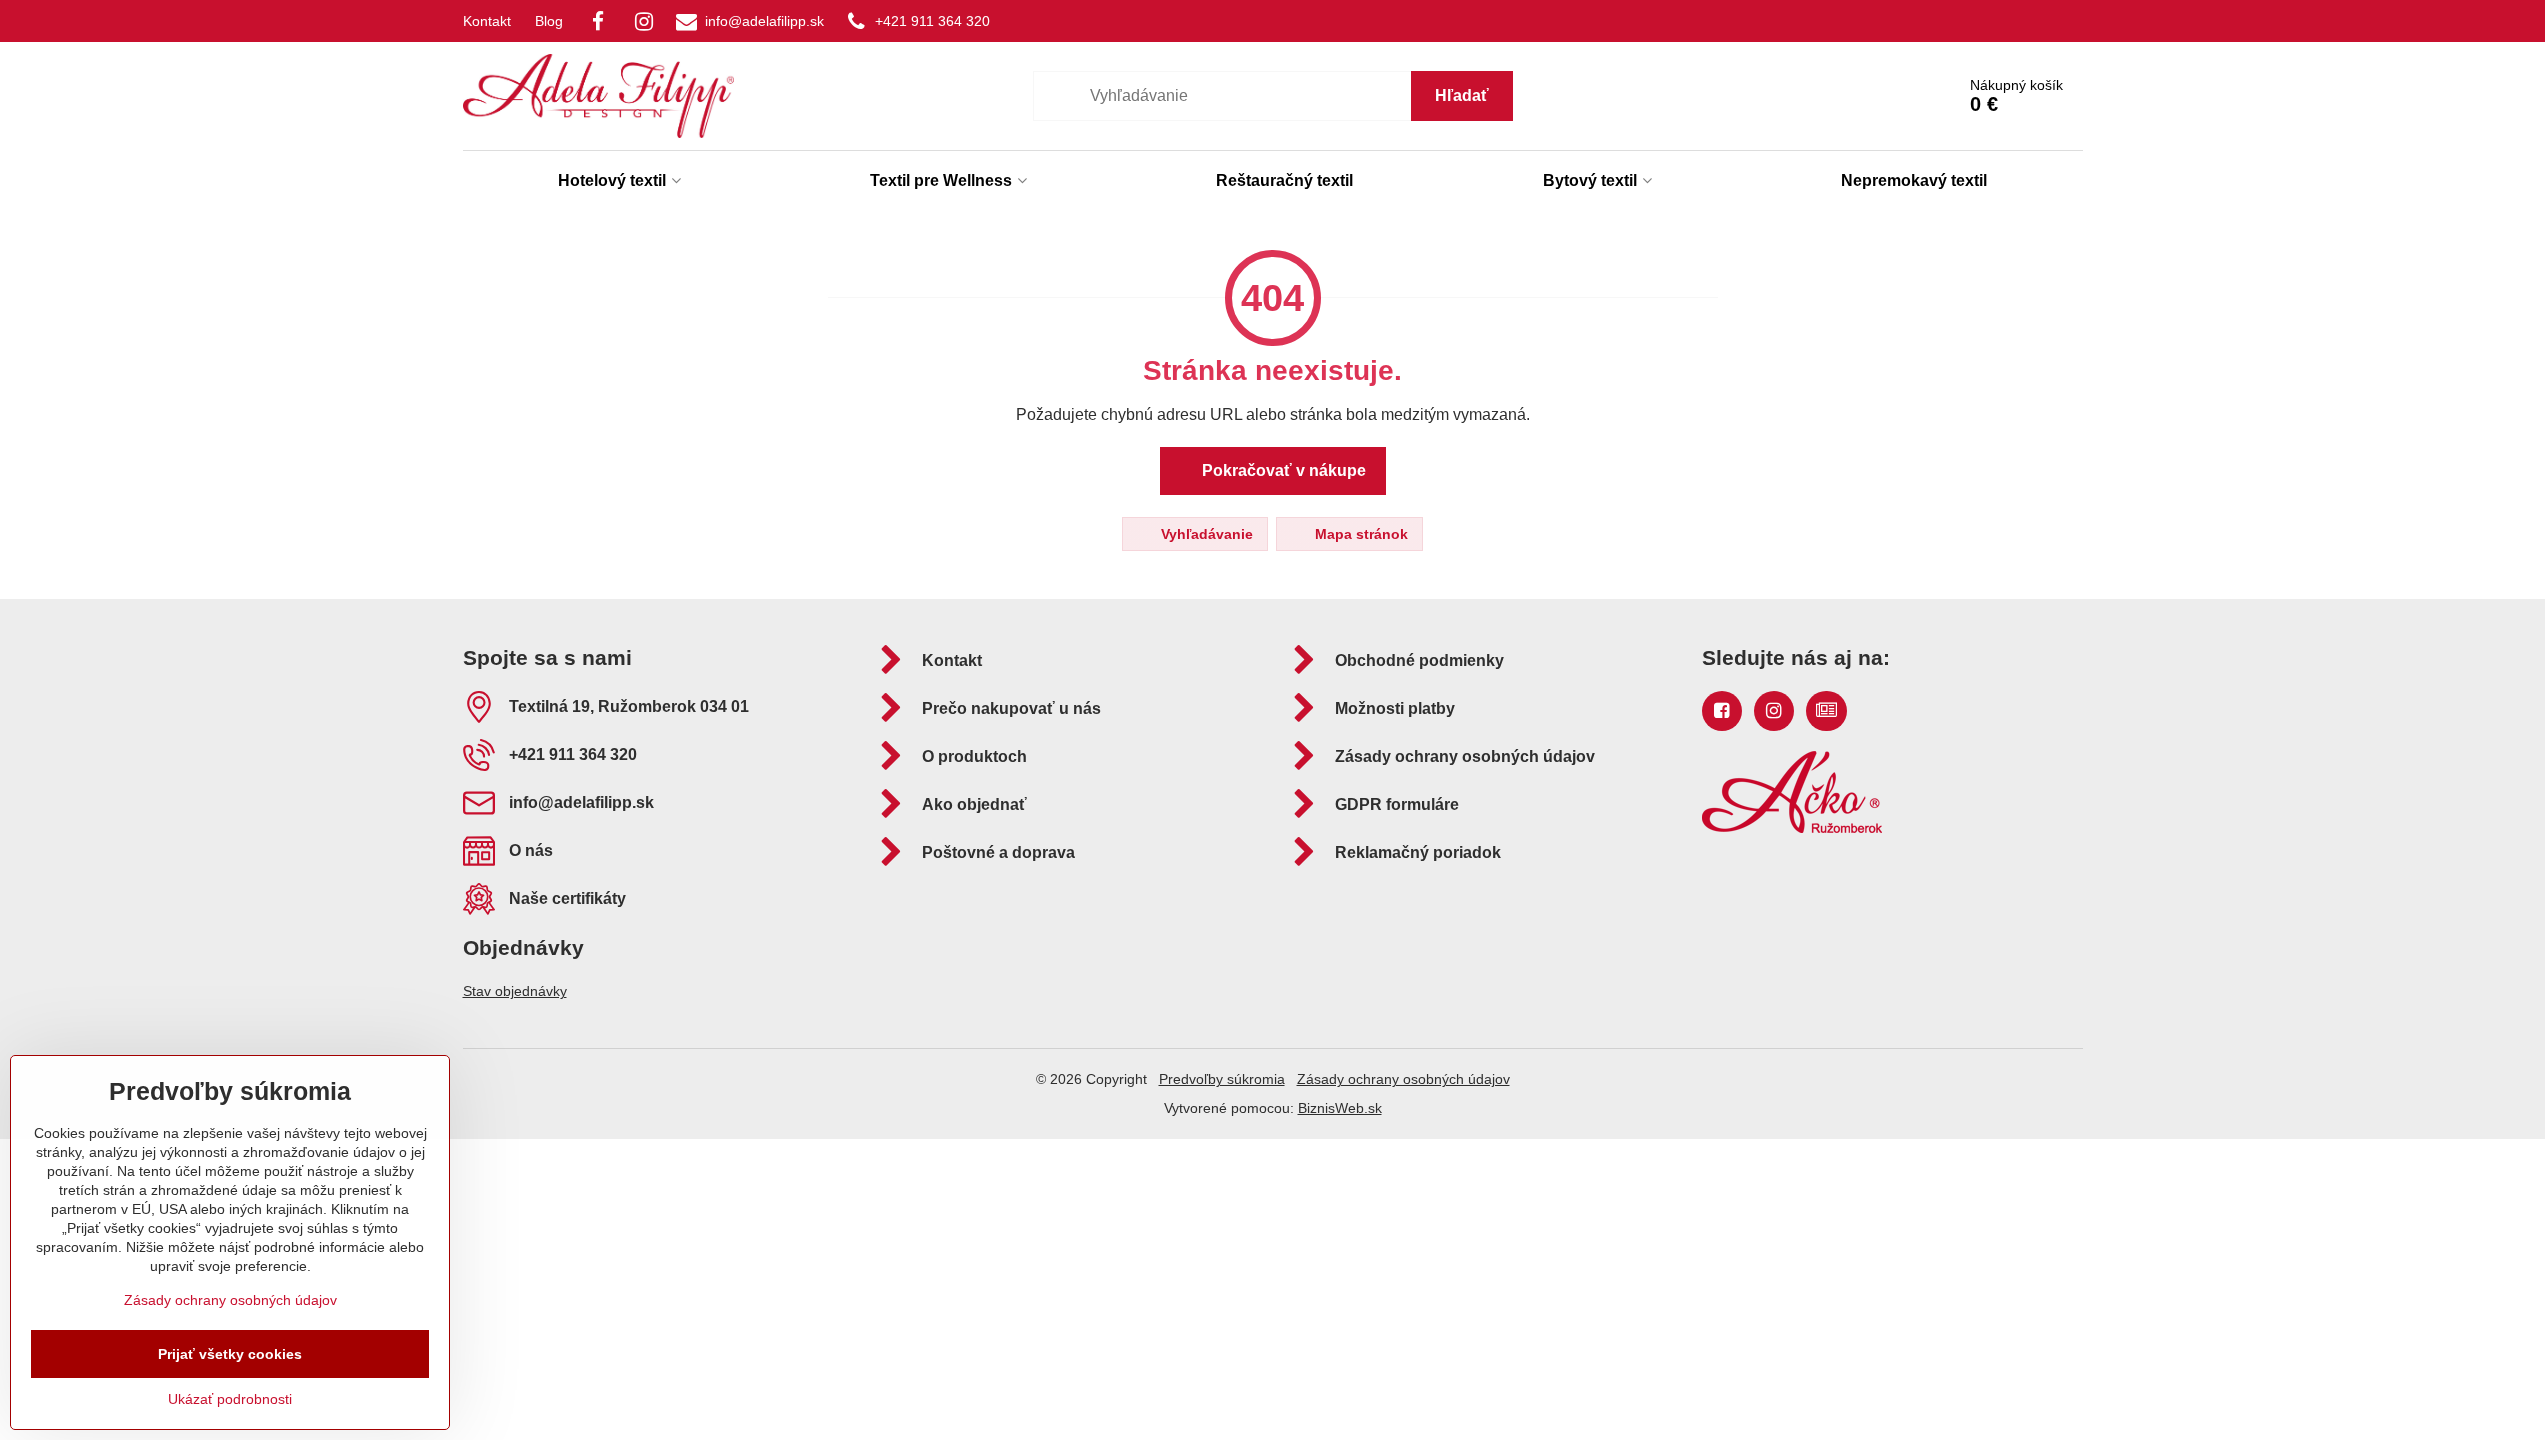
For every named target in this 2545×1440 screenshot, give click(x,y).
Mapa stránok (1359, 534)
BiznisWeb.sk (1340, 1108)
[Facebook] (598, 21)
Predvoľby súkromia (1222, 1079)
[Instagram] (644, 21)
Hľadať (1462, 95)
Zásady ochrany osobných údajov (1403, 1079)
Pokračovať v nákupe (1282, 470)
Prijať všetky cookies (230, 1354)
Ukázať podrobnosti (230, 1399)
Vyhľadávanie (1205, 534)
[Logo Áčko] (1792, 828)
